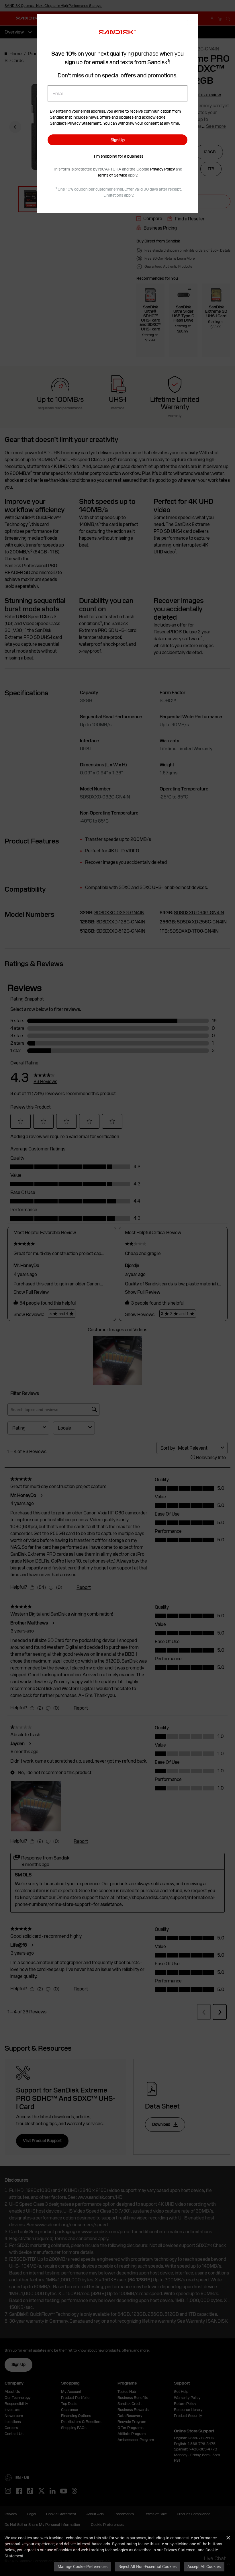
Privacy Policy (162, 169)
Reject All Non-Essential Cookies (147, 2566)
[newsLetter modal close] (189, 23)
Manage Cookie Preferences (83, 2566)
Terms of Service (112, 175)
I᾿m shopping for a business (119, 156)
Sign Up (118, 140)
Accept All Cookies (204, 2566)
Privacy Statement (180, 2550)
